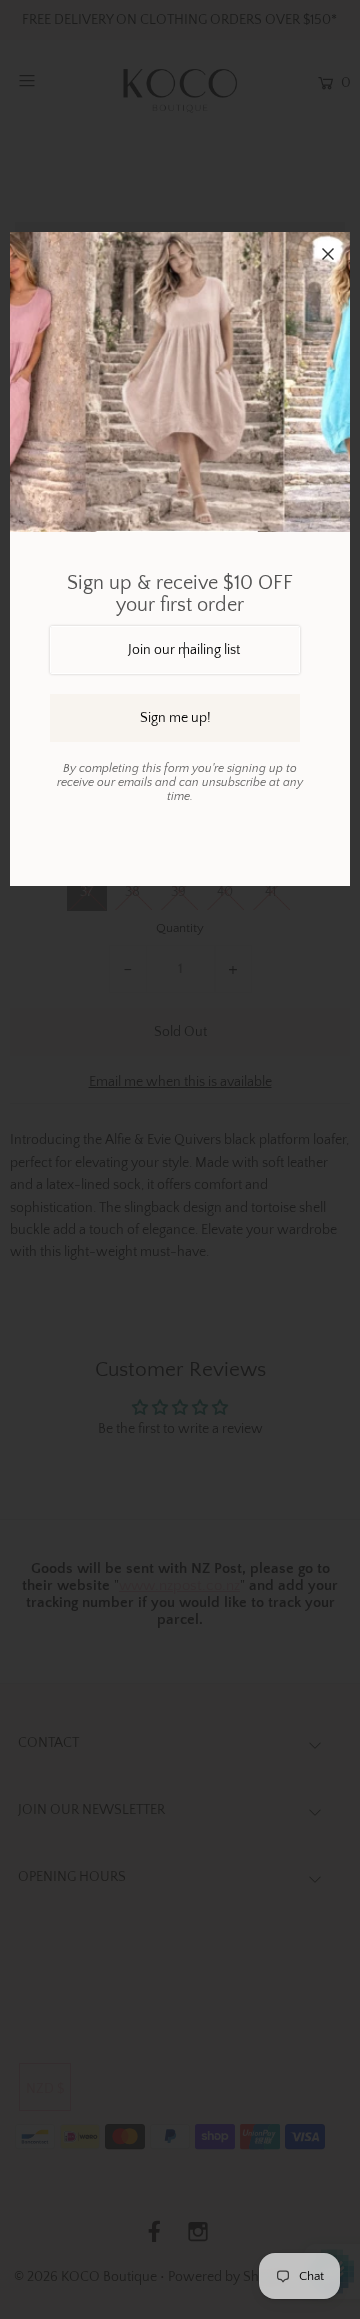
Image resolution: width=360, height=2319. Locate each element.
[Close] (328, 254)
